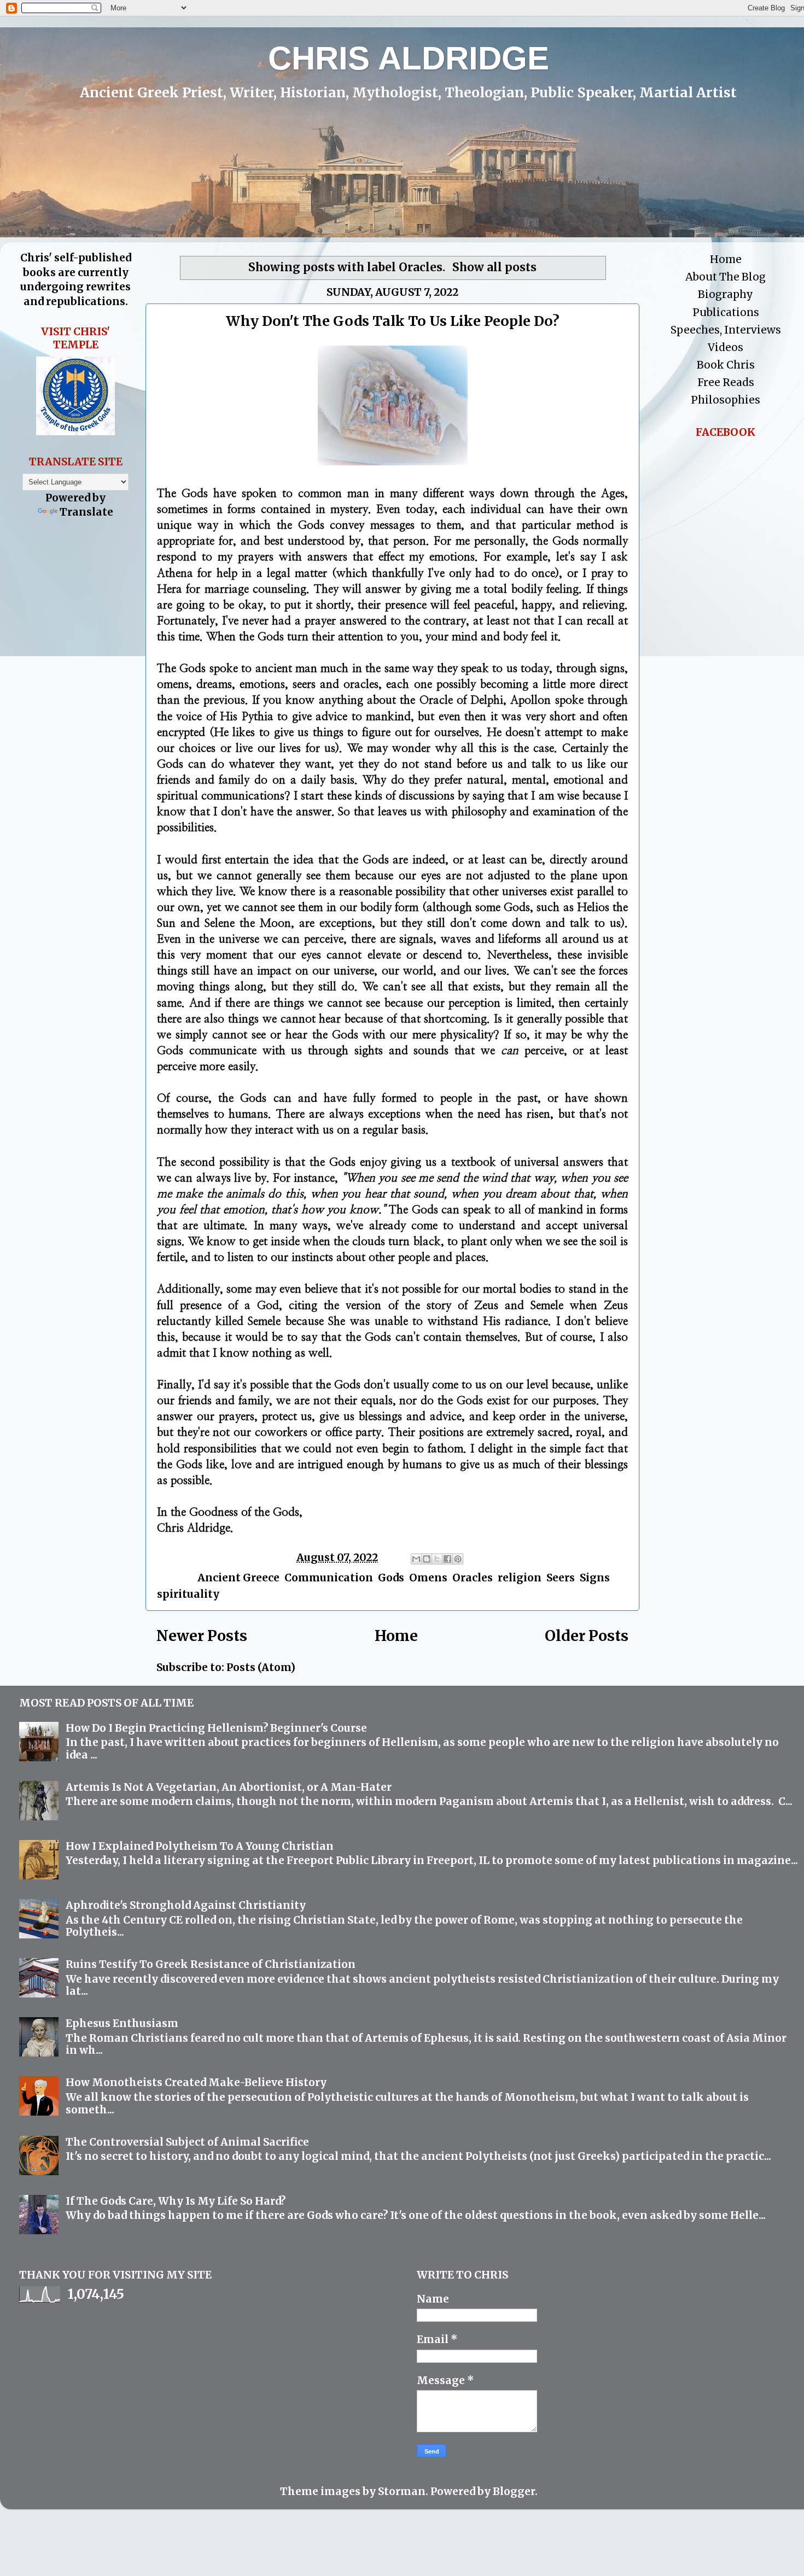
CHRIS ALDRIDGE (409, 58)
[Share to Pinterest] (458, 1559)
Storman (402, 2491)
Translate (86, 512)
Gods (391, 1578)
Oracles (473, 1578)
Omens (428, 1578)
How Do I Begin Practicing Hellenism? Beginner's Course (216, 1728)
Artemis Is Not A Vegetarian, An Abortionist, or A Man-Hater (229, 1787)
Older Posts (587, 1636)
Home (396, 1636)
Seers (561, 1578)
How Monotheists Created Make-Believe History (196, 2082)
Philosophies (726, 400)
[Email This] (416, 1559)
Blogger (514, 2491)
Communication (329, 1578)
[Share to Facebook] (447, 1559)
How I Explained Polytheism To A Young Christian (200, 1846)
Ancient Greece (238, 1578)
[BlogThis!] (427, 1559)
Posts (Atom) (261, 1667)
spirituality (188, 1594)
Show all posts (494, 267)
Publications (726, 312)
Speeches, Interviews (726, 330)
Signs (595, 1578)
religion (520, 1578)
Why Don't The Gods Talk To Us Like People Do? (393, 321)
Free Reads (726, 382)
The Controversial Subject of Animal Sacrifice (187, 2142)
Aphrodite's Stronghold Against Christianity (186, 1905)
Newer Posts (202, 1636)
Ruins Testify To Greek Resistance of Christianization (211, 1964)
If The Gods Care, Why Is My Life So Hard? (176, 2201)
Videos (726, 347)
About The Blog (726, 277)
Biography (726, 294)
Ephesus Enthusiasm (122, 2023)
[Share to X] (437, 1559)
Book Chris (726, 365)
